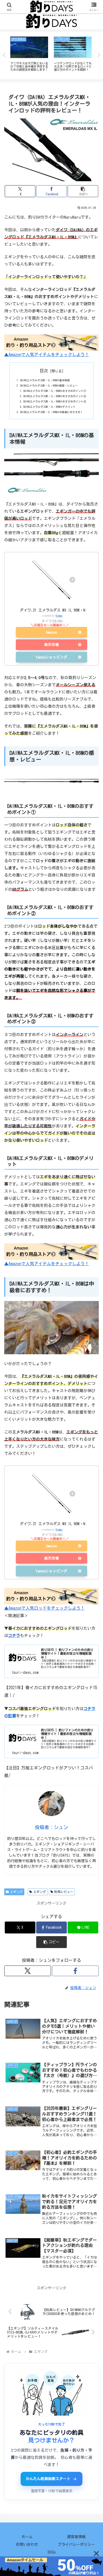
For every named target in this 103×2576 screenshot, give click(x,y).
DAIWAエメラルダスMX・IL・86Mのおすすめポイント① (55, 391)
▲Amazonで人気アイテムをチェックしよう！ (47, 355)
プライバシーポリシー (76, 2544)
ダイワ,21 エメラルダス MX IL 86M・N (53, 610)
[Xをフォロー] (28, 1971)
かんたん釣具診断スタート (48, 2479)
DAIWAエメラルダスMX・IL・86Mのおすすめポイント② (55, 396)
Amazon (51, 632)
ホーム (27, 2537)
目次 (44, 371)
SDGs (52, 2552)
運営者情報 (76, 2537)
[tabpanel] (29, 54)
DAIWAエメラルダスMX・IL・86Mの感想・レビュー (49, 386)
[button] (83, 191)
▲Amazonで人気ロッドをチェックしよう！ (45, 1608)
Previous (4, 55)
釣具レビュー (64, 1892)
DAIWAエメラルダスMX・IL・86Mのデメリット (50, 407)
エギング (16, 1892)
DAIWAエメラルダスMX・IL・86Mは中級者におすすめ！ (52, 412)
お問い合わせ (27, 2544)
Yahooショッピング (51, 657)
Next (99, 55)
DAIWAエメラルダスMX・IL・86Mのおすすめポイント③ (55, 401)
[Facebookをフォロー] (75, 1971)
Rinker (59, 616)
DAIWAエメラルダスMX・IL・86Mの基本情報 (45, 380)
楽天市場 (51, 645)
